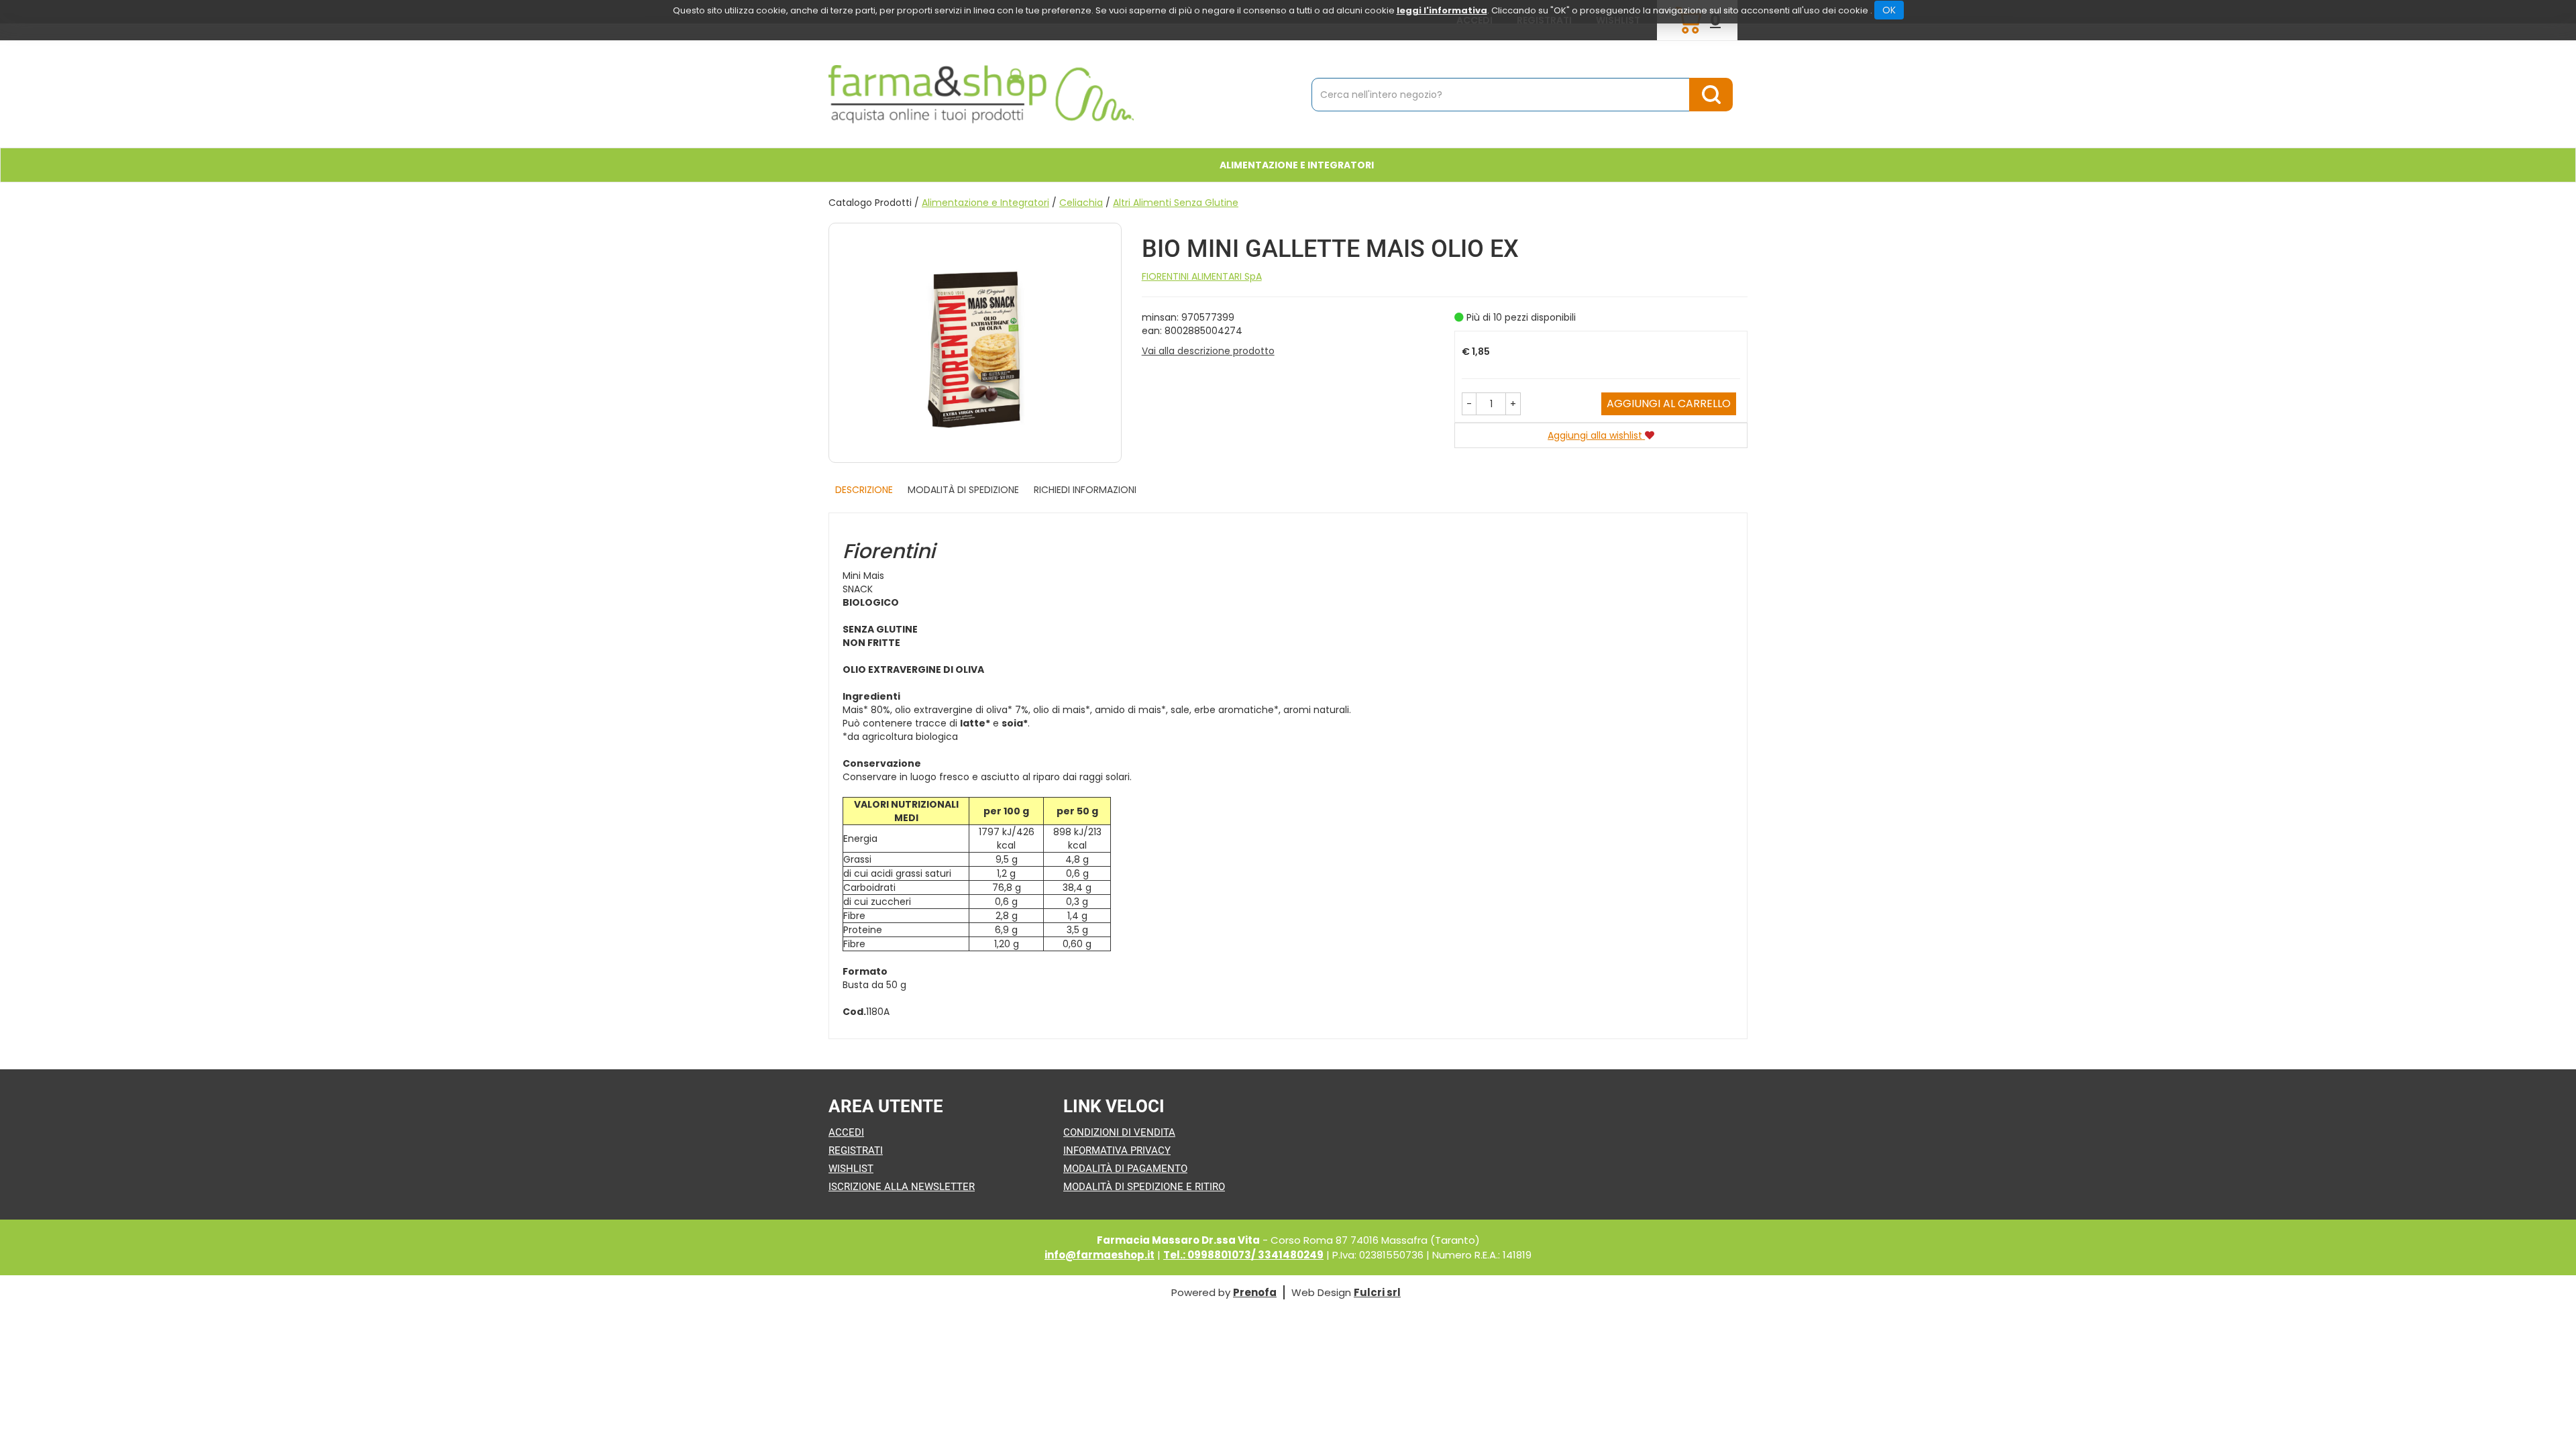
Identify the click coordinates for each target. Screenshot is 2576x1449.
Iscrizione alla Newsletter (902, 1187)
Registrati (856, 1150)
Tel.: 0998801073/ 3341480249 (1243, 1255)
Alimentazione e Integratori (985, 203)
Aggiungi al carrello (1669, 404)
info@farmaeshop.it (1099, 1255)
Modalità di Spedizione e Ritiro (1144, 1187)
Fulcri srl (1377, 1292)
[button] (1469, 404)
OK (1889, 10)
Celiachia (1081, 203)
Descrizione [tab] (864, 490)
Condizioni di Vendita (1119, 1132)
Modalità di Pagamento (1125, 1169)
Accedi (846, 1132)
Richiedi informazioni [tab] (1085, 490)
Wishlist (851, 1169)
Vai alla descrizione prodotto (1208, 351)
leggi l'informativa (1442, 10)
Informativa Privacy (1117, 1150)
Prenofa (1255, 1292)
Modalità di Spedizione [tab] (963, 490)
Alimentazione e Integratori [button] (1297, 165)
